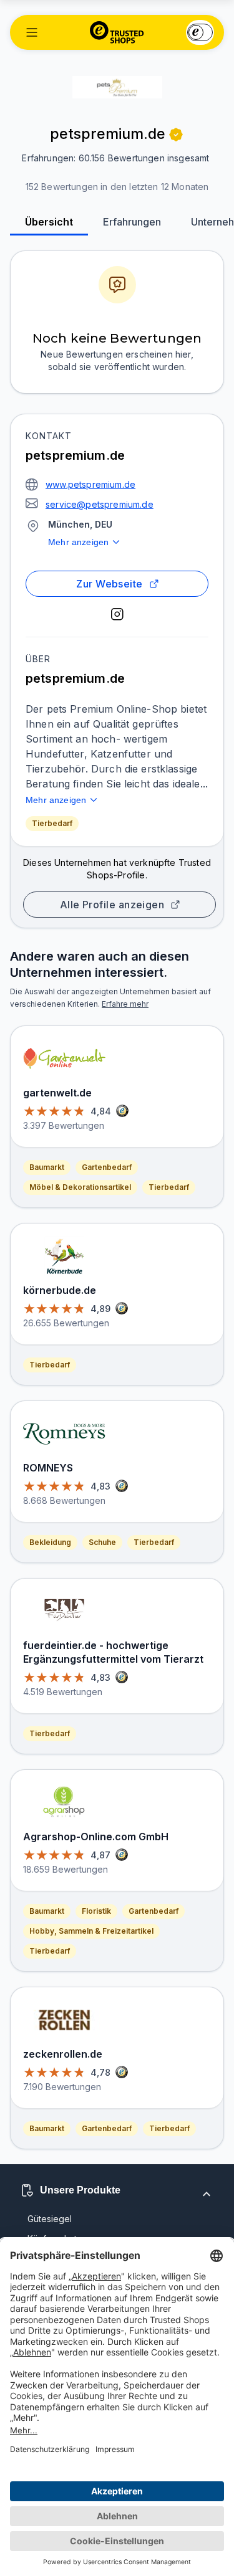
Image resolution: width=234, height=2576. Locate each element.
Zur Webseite (110, 584)
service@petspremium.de (100, 504)
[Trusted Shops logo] (117, 32)
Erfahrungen (132, 222)
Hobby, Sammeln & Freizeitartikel (91, 1931)
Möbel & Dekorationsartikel (80, 1187)
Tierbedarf (52, 823)
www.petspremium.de (90, 484)
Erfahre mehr (125, 1004)
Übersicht (49, 222)
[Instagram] (117, 614)
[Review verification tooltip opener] (176, 135)
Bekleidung (50, 1542)
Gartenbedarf (107, 1167)
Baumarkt (47, 1167)
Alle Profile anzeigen (112, 905)
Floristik (96, 1911)
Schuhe (102, 1542)
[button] (32, 32)
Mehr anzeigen (78, 542)
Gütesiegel (50, 2219)
